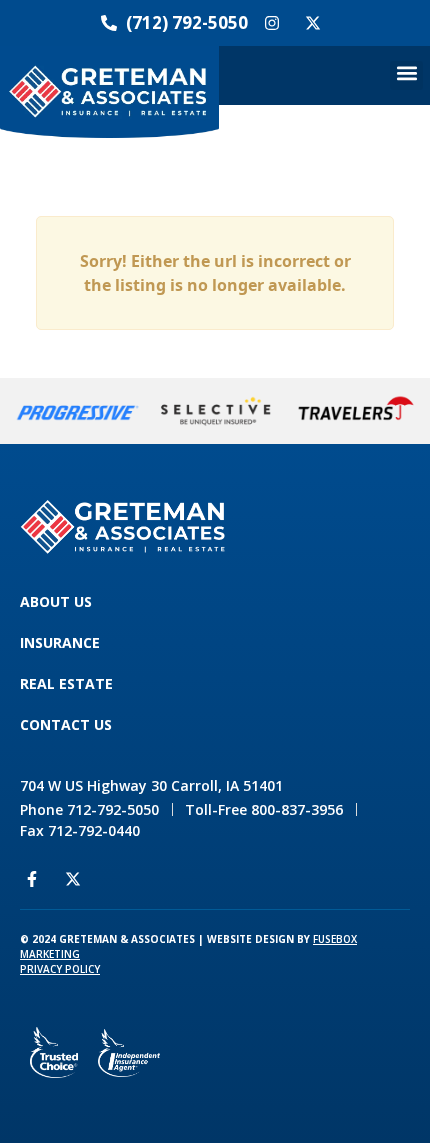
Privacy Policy (60, 969)
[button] (406, 75)
